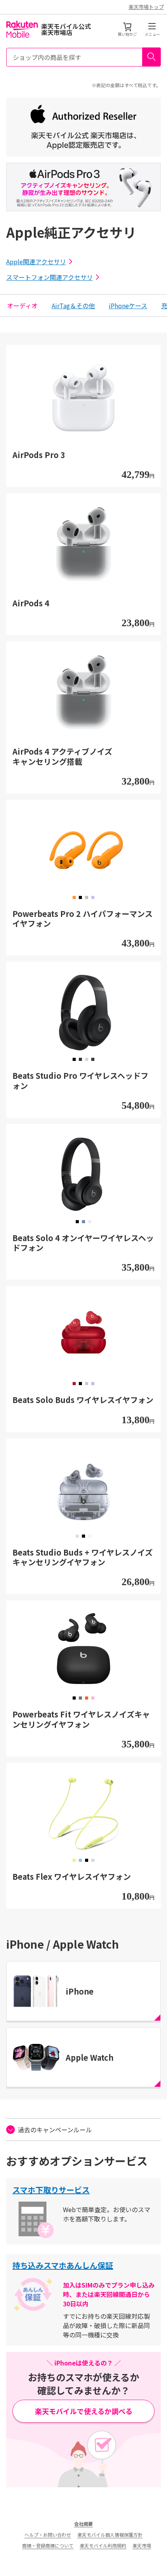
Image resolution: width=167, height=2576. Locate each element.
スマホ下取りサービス (51, 2190)
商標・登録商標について (48, 2545)
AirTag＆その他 (73, 306)
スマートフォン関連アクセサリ (50, 277)
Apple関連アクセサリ (36, 262)
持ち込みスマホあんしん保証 (63, 2265)
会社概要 (83, 2524)
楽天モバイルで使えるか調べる (84, 2411)
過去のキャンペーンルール (55, 2130)
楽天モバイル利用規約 (103, 2545)
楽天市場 (142, 2545)
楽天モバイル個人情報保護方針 (110, 2535)
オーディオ (22, 306)
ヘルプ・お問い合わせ (48, 2535)
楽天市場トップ (146, 7)
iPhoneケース (128, 306)
